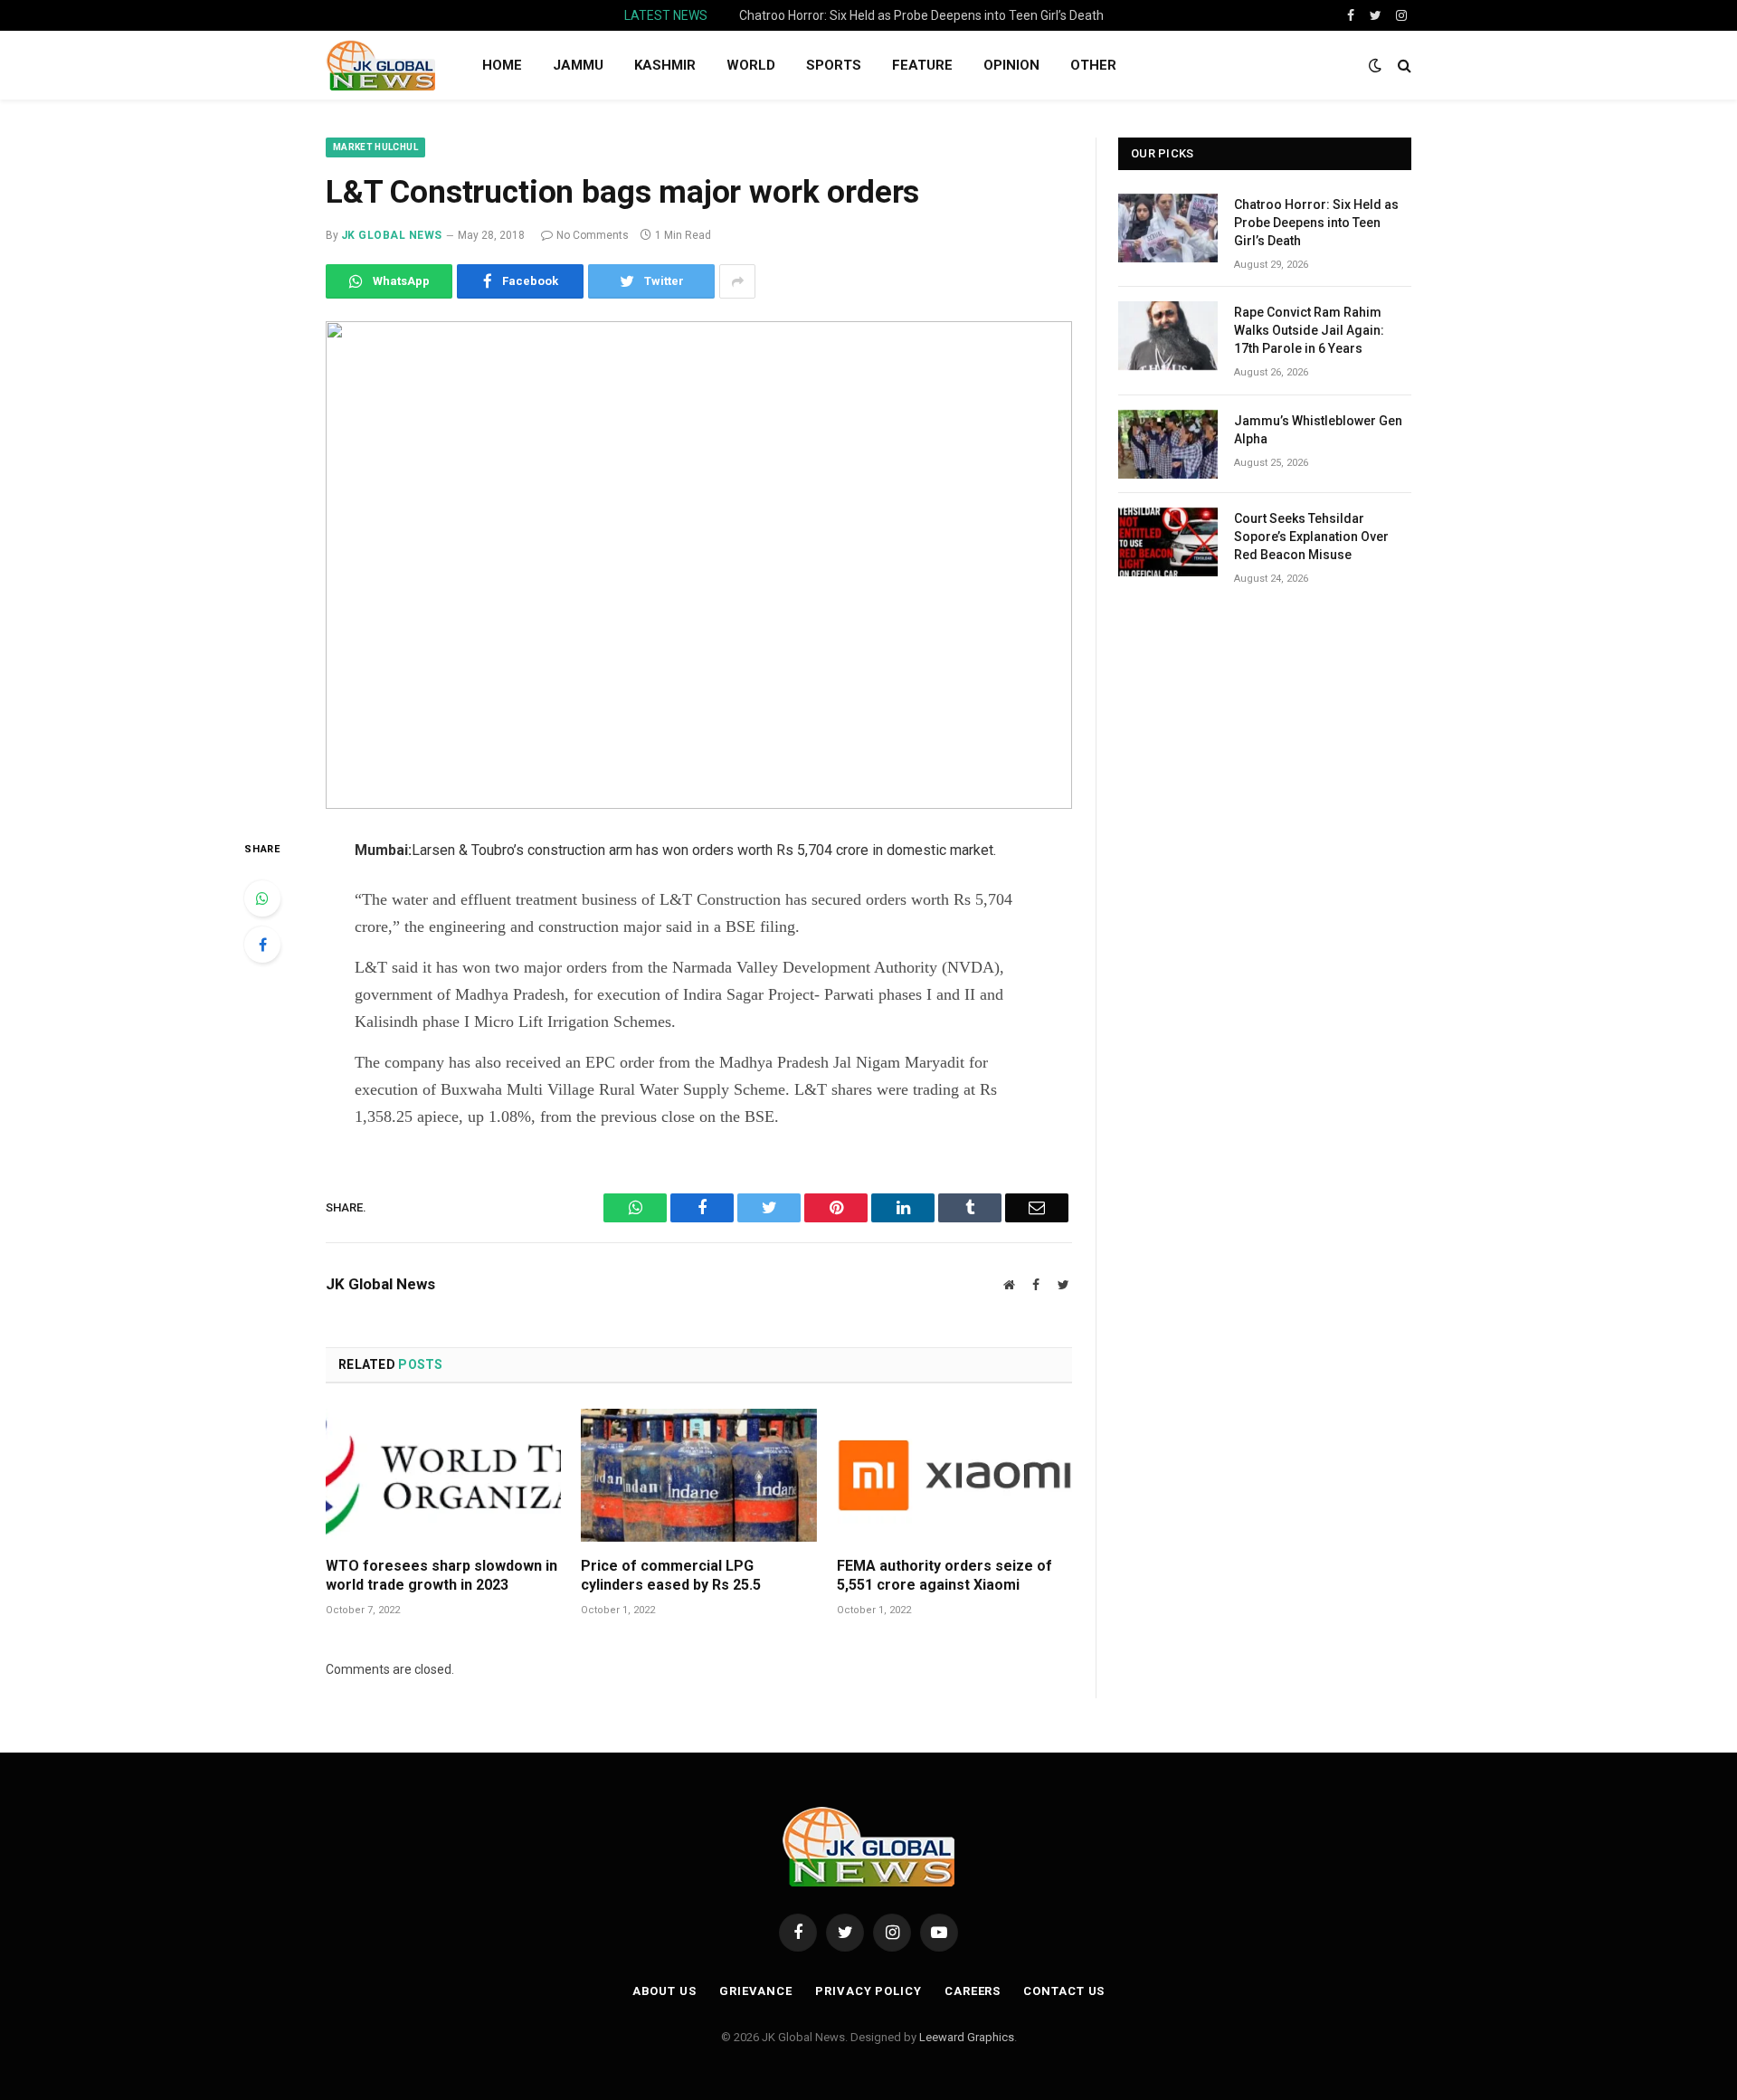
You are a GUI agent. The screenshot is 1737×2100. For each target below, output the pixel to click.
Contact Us (1064, 1991)
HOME (502, 65)
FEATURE (922, 65)
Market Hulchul (375, 147)
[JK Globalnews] (380, 65)
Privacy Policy (868, 1991)
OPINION (1011, 65)
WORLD (751, 65)
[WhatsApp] (262, 898)
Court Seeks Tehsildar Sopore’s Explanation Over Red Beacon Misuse (1311, 537)
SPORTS (834, 65)
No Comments (593, 235)
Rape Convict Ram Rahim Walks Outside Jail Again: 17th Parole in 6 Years (926, 15)
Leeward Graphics (967, 2037)
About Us (664, 1991)
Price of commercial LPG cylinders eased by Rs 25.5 (671, 1576)
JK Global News (392, 235)
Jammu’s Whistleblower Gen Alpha (1318, 430)
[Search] (1403, 66)
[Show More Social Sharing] (737, 281)
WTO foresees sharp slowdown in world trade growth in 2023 (441, 1576)
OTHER (1093, 65)
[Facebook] (262, 945)
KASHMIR (665, 65)
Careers (973, 1991)
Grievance (756, 1991)
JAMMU (578, 65)
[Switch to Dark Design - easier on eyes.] (1375, 65)
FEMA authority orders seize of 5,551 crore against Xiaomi (944, 1576)
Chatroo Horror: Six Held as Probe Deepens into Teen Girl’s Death (1316, 223)
